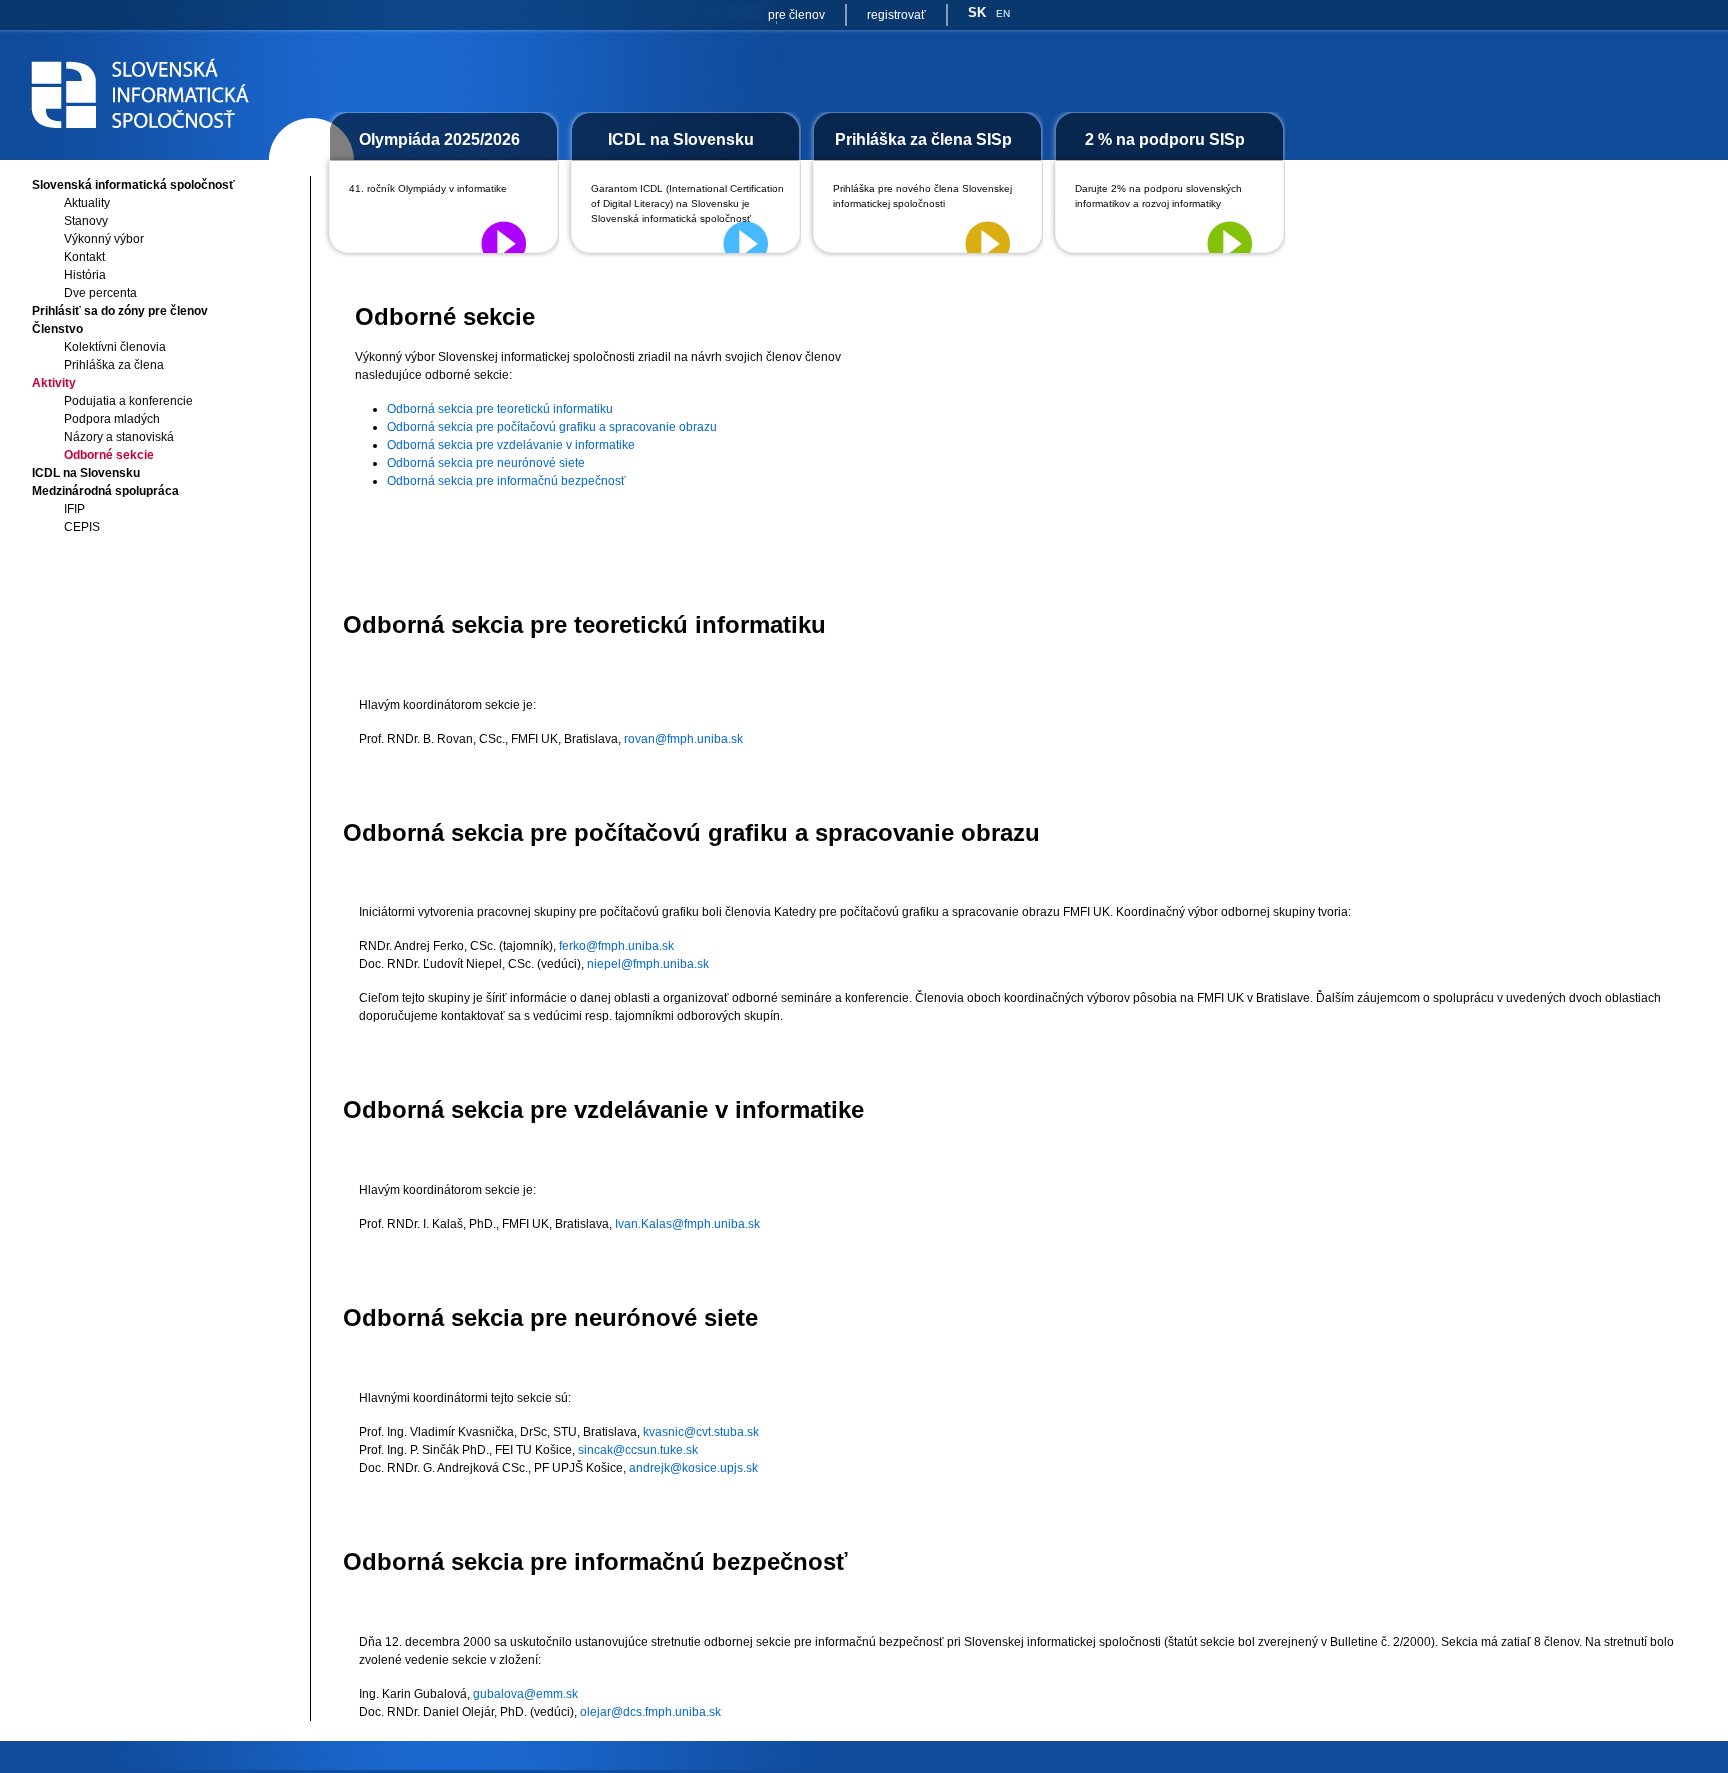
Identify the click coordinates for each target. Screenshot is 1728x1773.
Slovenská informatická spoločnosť (133, 185)
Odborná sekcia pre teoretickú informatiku (500, 409)
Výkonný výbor (104, 239)
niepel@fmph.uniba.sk (648, 964)
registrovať (896, 15)
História (85, 275)
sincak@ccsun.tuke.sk (638, 1450)
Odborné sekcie (109, 455)
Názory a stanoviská (119, 437)
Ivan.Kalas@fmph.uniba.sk (687, 1224)
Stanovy (86, 221)
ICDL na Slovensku (86, 473)
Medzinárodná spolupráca (105, 491)
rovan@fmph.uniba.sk (683, 739)
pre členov (796, 15)
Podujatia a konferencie (128, 401)
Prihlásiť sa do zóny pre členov (120, 311)
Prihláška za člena (114, 365)
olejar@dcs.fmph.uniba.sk (650, 1712)
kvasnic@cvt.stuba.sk (701, 1432)
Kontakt (84, 257)
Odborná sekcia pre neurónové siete (486, 463)
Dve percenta (100, 293)
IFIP (74, 509)
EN (1003, 13)
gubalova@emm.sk (525, 1694)
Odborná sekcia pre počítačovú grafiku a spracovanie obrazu (552, 427)
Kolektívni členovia (115, 347)
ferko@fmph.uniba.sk (616, 946)
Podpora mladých (112, 419)
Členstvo (57, 329)
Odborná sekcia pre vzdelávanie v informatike (511, 445)
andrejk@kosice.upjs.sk (693, 1468)
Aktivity (54, 383)
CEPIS (82, 527)
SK (977, 12)
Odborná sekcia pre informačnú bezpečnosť (506, 481)
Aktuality (87, 203)
